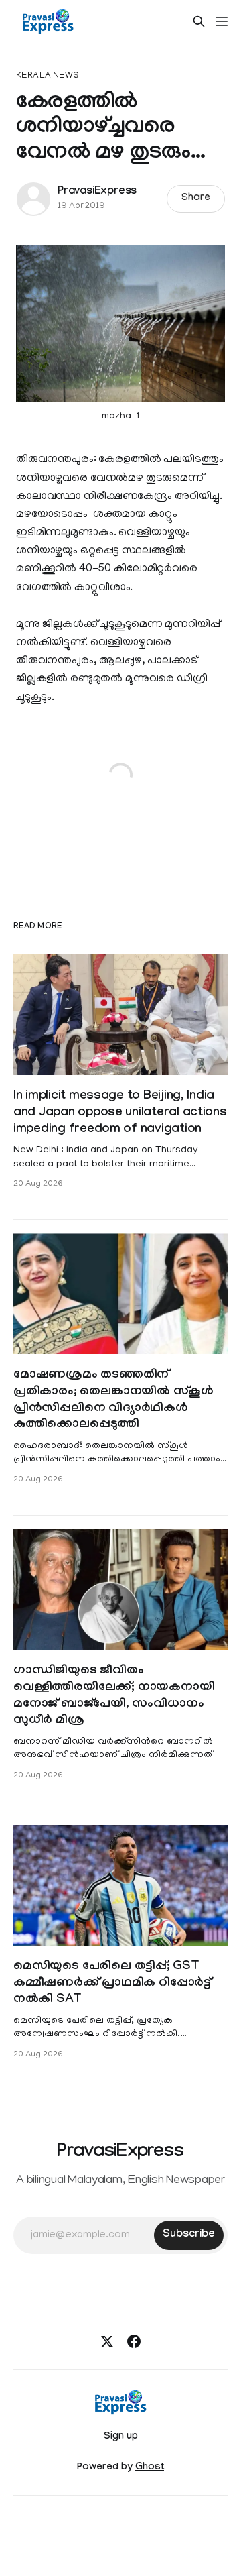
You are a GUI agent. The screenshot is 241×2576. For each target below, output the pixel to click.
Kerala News (48, 76)
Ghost (150, 2468)
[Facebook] (134, 2341)
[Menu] (222, 21)
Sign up (121, 2437)
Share (196, 199)
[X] (107, 2341)
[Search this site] (199, 21)
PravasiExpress (97, 192)
